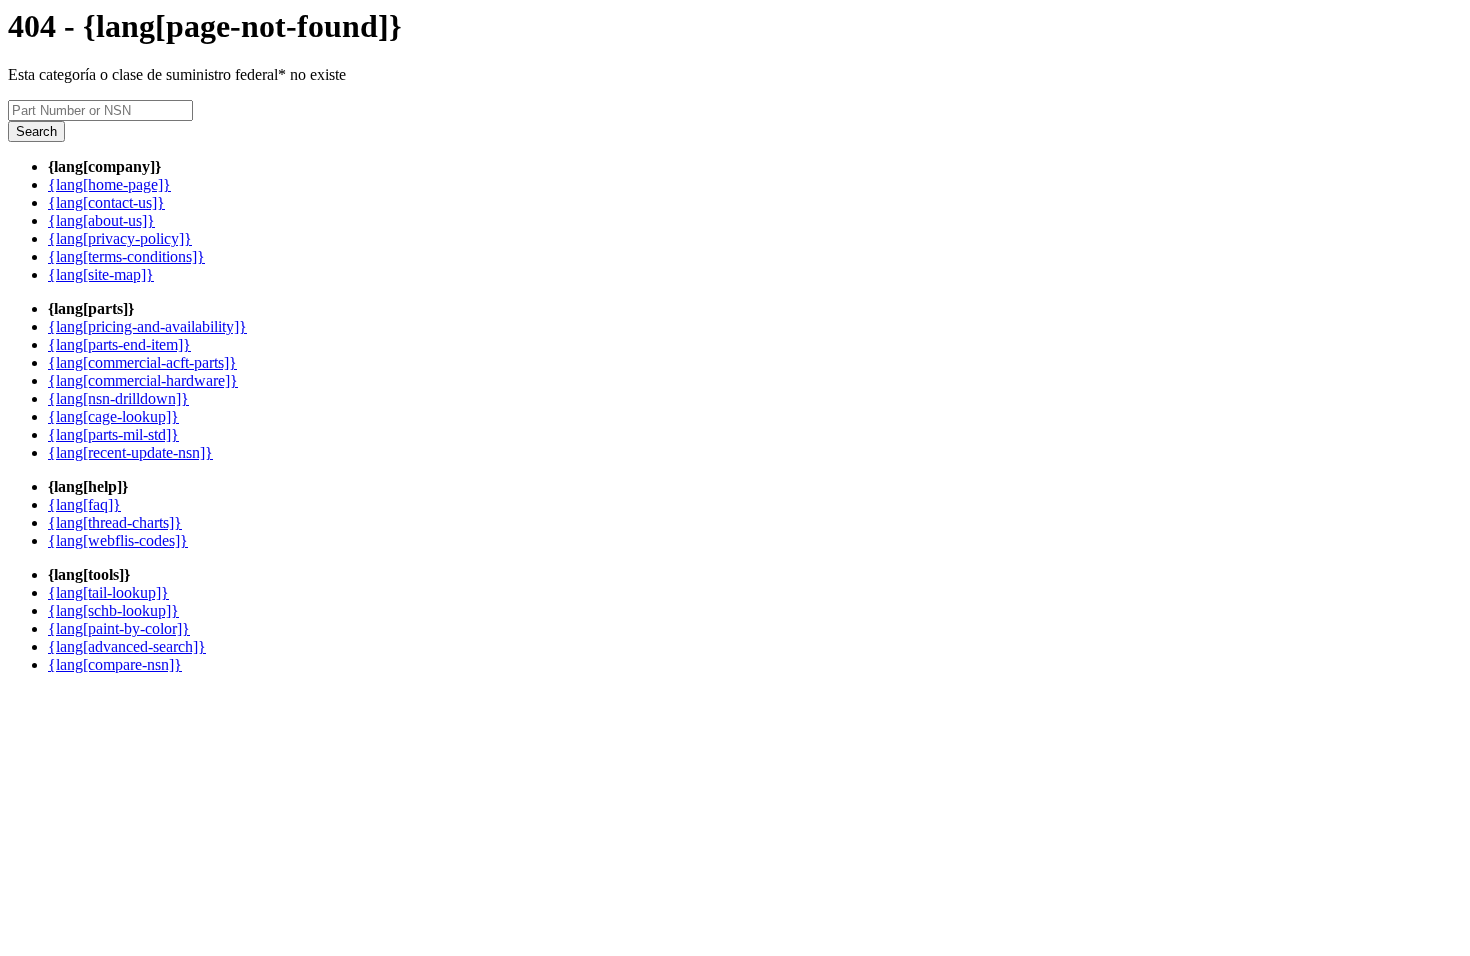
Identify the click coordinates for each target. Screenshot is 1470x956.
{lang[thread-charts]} (115, 522)
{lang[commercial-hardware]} (143, 380)
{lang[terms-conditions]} (126, 256)
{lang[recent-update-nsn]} (130, 452)
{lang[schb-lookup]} (113, 610)
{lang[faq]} (84, 504)
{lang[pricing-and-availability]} (147, 326)
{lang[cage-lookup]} (113, 416)
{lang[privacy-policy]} (120, 238)
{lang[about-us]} (101, 220)
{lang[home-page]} (109, 184)
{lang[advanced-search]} (127, 646)
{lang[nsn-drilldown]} (118, 398)
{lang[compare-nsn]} (115, 664)
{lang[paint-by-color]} (119, 628)
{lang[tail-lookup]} (108, 592)
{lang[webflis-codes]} (118, 540)
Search (36, 131)
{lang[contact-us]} (106, 202)
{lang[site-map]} (101, 274)
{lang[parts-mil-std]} (113, 434)
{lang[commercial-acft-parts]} (142, 362)
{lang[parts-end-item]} (119, 344)
